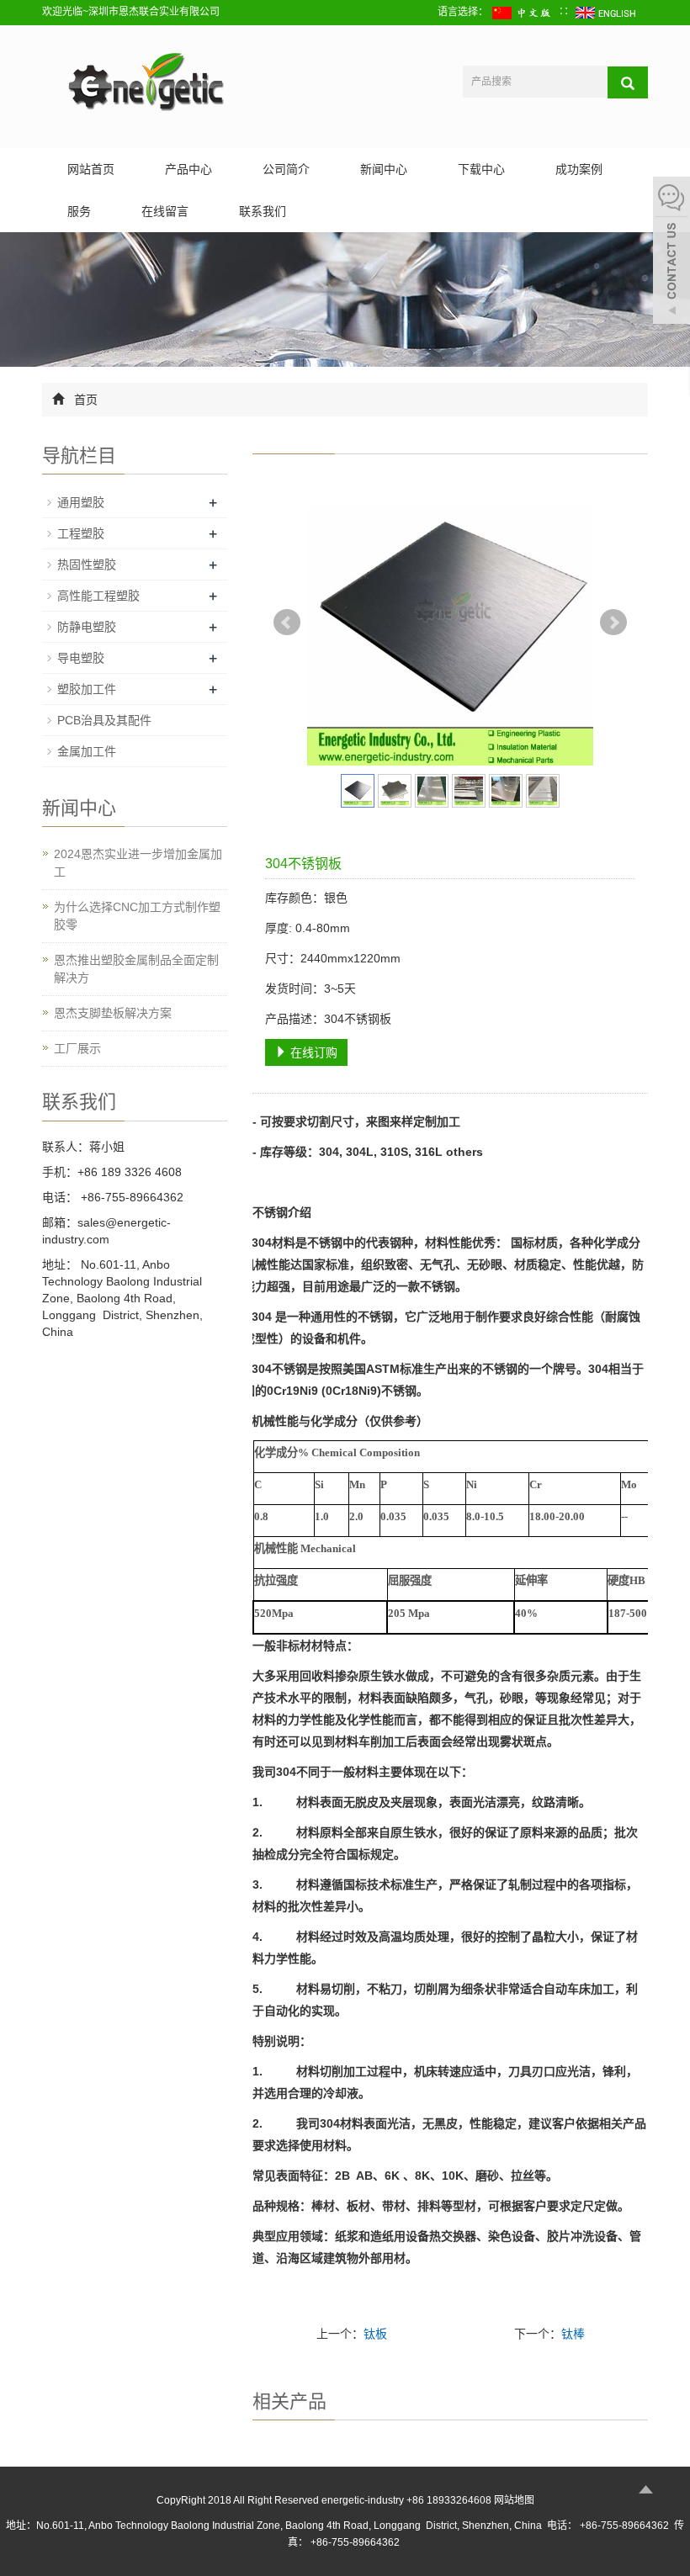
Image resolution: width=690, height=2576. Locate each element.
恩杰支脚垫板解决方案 (113, 1013)
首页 (86, 400)
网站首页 (91, 169)
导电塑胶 (81, 658)
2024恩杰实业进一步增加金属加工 (138, 863)
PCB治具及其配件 (104, 720)
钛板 (375, 2334)
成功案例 (579, 169)
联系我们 (263, 211)
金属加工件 (87, 751)
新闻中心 (384, 169)
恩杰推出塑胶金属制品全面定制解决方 (136, 969)
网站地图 (514, 2500)
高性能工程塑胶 (98, 596)
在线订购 (312, 1052)
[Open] (671, 252)
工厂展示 (77, 1048)
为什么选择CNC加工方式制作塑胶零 (137, 916)
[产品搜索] (628, 82)
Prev (287, 623)
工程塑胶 (81, 533)
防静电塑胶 (87, 627)
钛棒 (573, 2334)
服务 (79, 211)
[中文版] (523, 12)
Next (613, 623)
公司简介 (286, 169)
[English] (607, 12)
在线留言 (165, 211)
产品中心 (188, 169)
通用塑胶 (81, 502)
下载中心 (481, 169)
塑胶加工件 (87, 689)
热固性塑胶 (87, 564)
